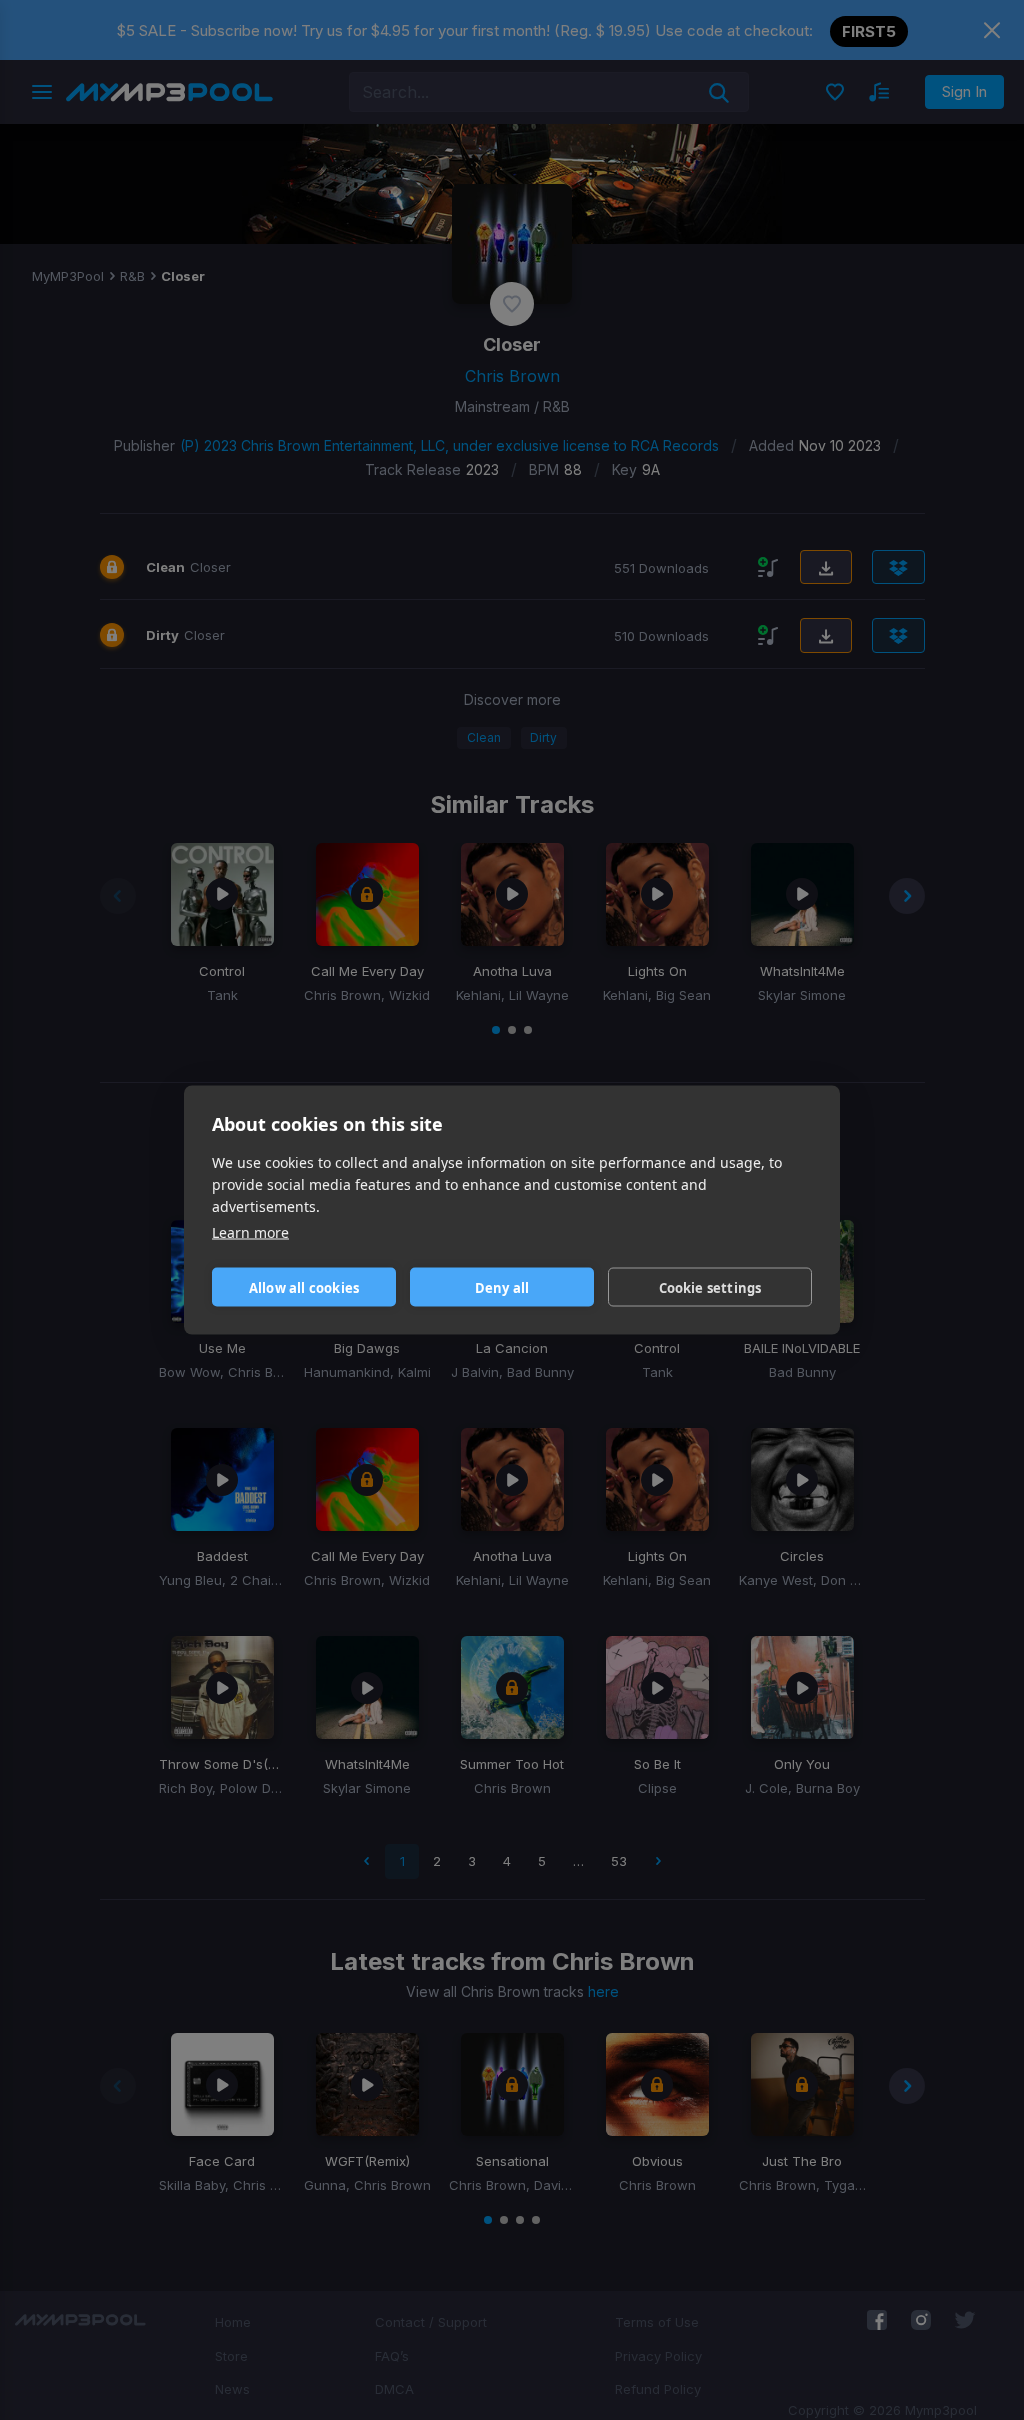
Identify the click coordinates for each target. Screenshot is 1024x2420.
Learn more (250, 1232)
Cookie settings (710, 1287)
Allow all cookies (304, 1287)
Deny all (502, 1287)
